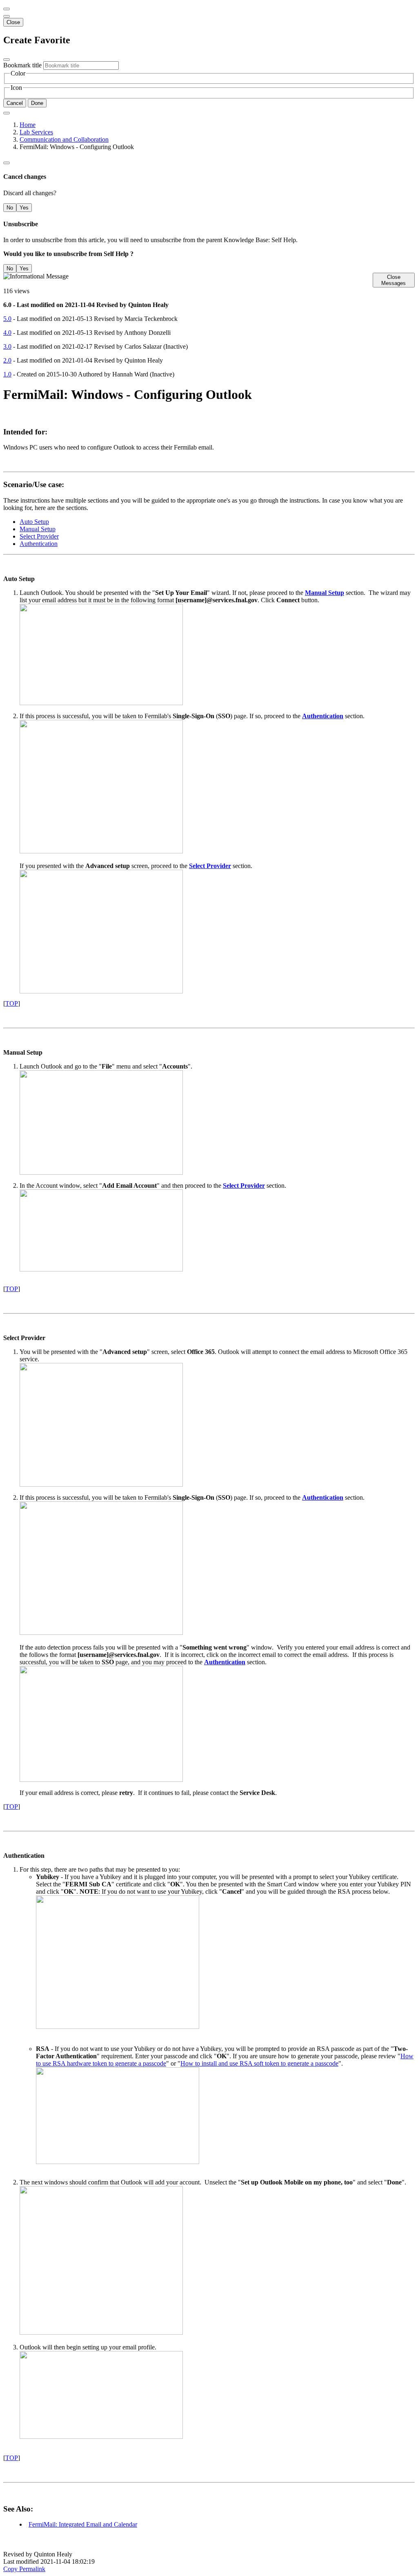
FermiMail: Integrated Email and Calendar (83, 2524)
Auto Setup (34, 522)
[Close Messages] (7, 9)
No (10, 208)
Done (37, 103)
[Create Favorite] (7, 113)
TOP (12, 1003)
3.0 (7, 346)
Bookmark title (22, 65)
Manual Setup (38, 529)
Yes (24, 208)
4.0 (7, 333)
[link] (7, 16)
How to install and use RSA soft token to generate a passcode (259, 2063)
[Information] (7, 163)
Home (28, 125)
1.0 (7, 374)
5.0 (7, 319)
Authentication (39, 544)
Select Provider (39, 536)
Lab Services (36, 132)
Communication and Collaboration (64, 139)
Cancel (15, 103)
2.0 (7, 360)
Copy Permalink (24, 2569)
